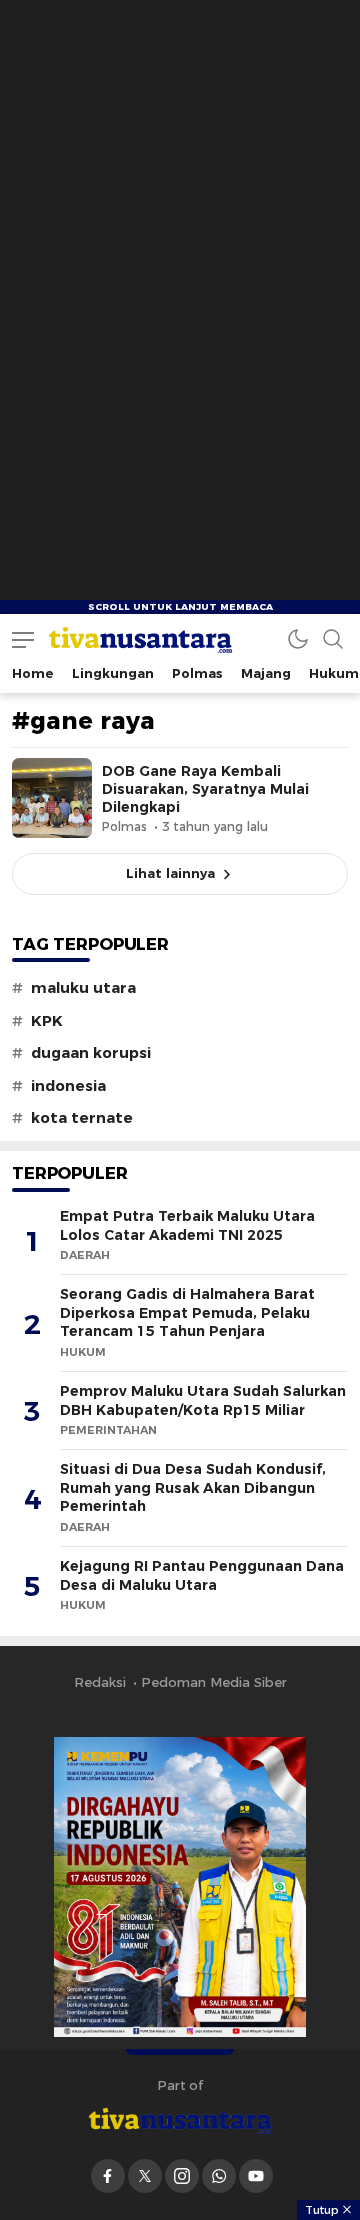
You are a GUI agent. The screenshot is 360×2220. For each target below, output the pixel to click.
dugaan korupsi (91, 1053)
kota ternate (82, 1118)
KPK (47, 1021)
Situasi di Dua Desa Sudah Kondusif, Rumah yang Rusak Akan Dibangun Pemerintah (193, 1487)
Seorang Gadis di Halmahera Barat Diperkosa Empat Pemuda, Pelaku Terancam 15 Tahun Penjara (187, 1312)
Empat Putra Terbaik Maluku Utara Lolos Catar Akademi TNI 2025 (187, 1225)
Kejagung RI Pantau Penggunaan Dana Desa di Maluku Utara (202, 1575)
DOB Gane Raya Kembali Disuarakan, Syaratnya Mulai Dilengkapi (205, 789)
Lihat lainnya (170, 873)
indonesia (68, 1086)
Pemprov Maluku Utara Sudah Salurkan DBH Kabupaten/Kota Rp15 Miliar (203, 1400)
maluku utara (83, 988)
